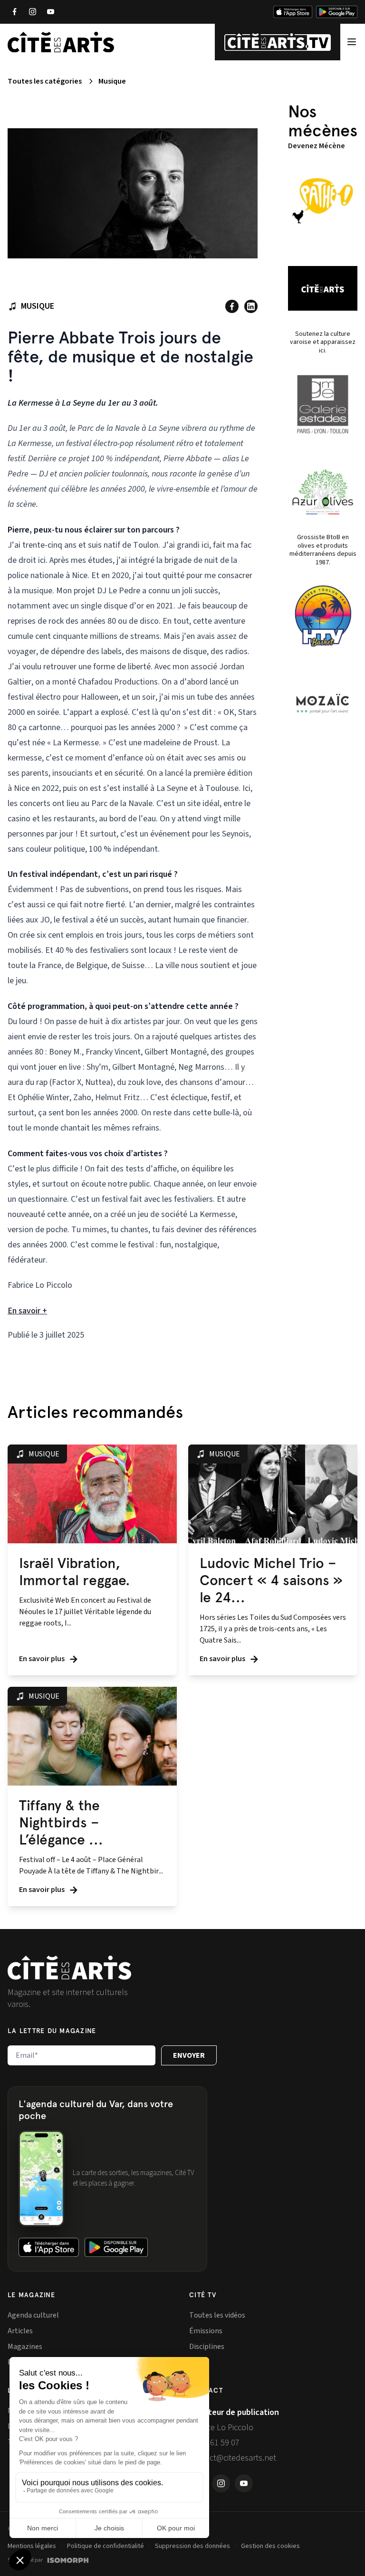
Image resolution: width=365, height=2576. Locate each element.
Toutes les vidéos (217, 2315)
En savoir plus (43, 1659)
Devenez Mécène (317, 146)
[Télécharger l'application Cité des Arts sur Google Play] (337, 12)
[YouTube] (50, 12)
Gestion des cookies (270, 2546)
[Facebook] (14, 12)
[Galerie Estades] (323, 404)
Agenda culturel (33, 2315)
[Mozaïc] (323, 703)
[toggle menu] (352, 42)
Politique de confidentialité (106, 2546)
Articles (20, 2331)
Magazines (25, 2347)
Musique (112, 81)
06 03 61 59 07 (214, 2443)
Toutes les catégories (45, 81)
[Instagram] (32, 12)
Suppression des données (192, 2546)
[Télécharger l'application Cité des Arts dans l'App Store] (293, 12)
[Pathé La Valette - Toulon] (323, 201)
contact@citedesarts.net (233, 2458)
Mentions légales (32, 2546)
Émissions (206, 2331)
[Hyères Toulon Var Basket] (323, 616)
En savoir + (27, 1311)
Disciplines (207, 2347)
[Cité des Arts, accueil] (69, 1968)
